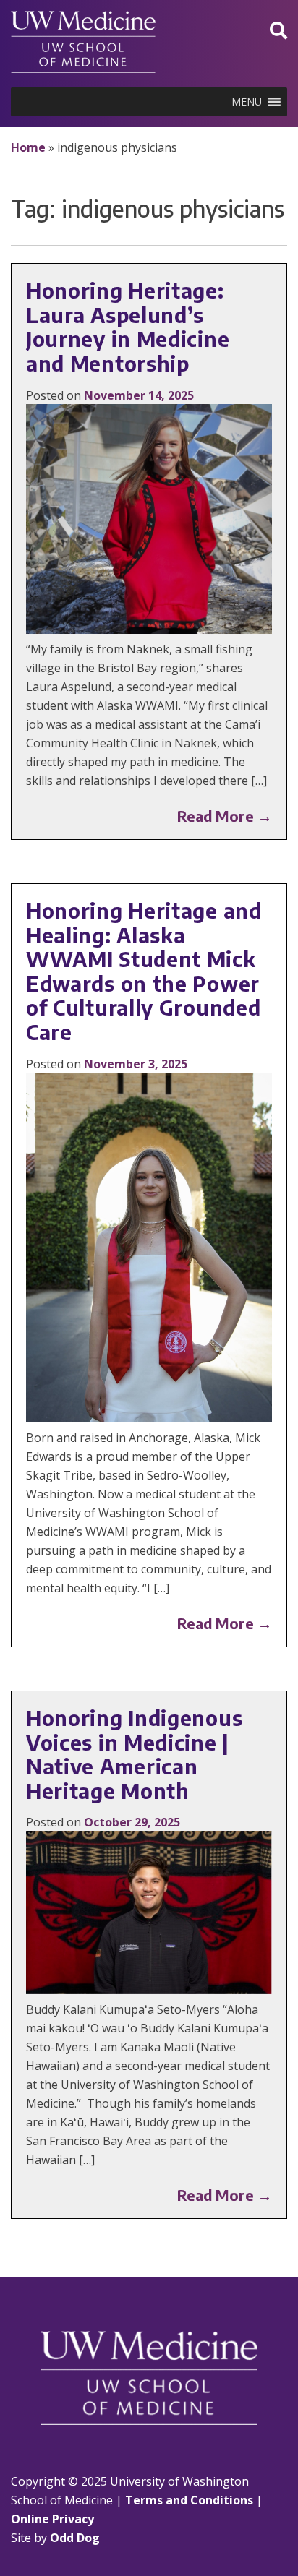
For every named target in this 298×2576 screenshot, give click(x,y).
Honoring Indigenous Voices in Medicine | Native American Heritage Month (134, 1754)
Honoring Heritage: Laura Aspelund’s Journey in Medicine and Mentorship (128, 327)
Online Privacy (52, 2519)
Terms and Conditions (189, 2500)
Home (28, 147)
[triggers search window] (278, 30)
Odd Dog (75, 2538)
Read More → (225, 816)
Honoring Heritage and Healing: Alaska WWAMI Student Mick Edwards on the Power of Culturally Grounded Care (144, 971)
